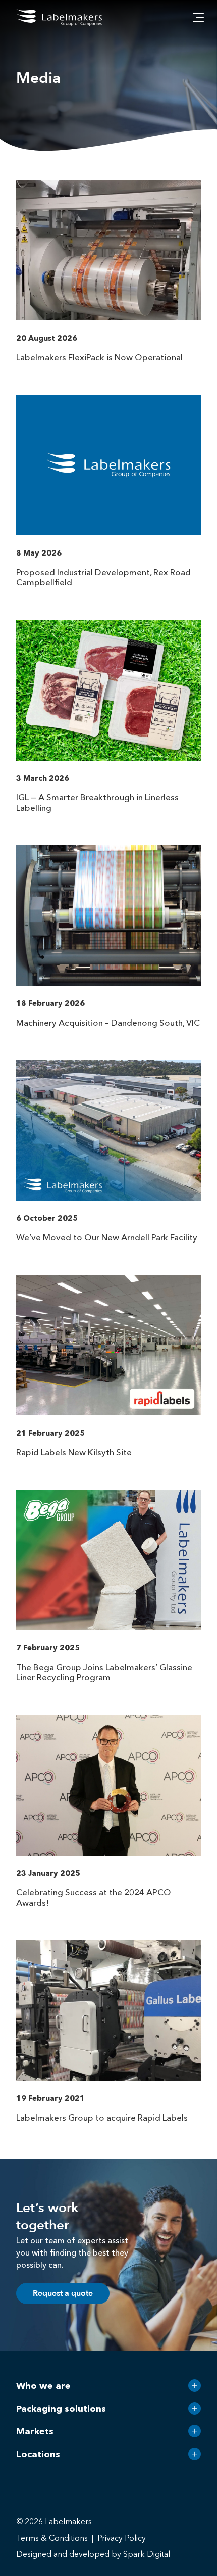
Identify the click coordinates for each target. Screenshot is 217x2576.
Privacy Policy (122, 2538)
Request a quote (63, 2293)
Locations (38, 2454)
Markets (35, 2431)
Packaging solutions (61, 2409)
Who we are (43, 2386)
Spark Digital (147, 2554)
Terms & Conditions (52, 2538)
